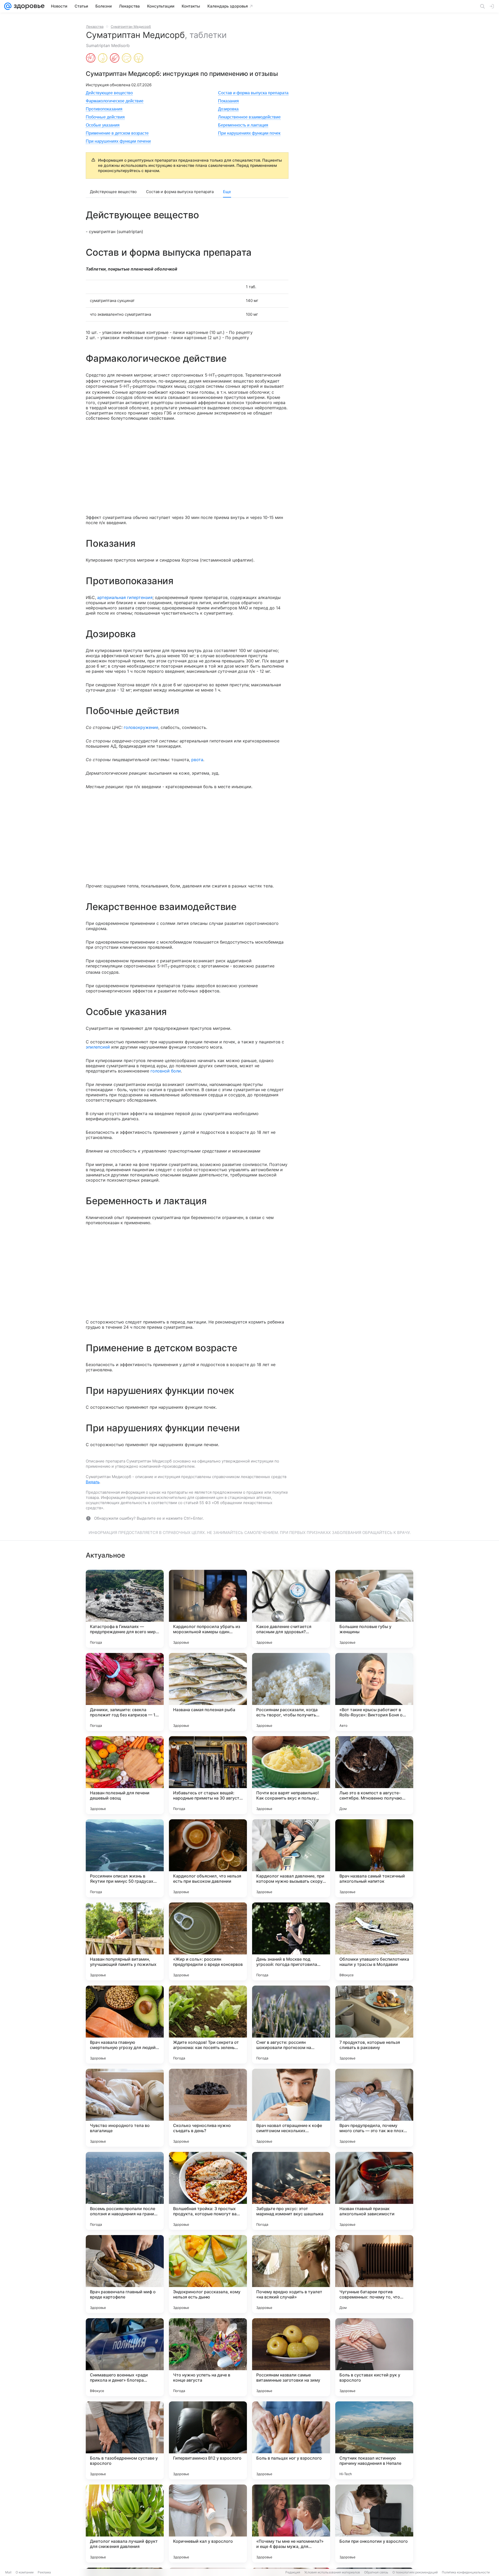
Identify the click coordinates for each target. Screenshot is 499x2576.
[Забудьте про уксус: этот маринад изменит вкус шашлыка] (291, 2191)
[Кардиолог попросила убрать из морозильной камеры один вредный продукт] (208, 1609)
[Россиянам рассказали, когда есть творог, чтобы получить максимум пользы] (291, 1692)
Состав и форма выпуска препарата (253, 93)
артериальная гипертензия (125, 597)
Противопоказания (104, 109)
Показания (228, 101)
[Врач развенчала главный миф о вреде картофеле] (125, 2274)
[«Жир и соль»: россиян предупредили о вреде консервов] (208, 1941)
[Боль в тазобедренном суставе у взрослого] (125, 2440)
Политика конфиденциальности (466, 2572)
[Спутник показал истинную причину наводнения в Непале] (374, 2440)
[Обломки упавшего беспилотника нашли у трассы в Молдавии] (374, 1941)
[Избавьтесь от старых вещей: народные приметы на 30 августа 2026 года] (208, 1775)
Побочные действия (105, 117)
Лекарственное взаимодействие (249, 117)
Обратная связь (376, 2572)
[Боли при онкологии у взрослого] (374, 2524)
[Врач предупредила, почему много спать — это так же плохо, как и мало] (374, 2108)
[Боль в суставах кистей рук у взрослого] (374, 2357)
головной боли (166, 1071)
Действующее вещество (109, 93)
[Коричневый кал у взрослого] (208, 2524)
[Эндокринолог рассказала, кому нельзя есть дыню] (208, 2274)
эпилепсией (98, 1047)
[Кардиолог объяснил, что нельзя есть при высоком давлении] (208, 1858)
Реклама (44, 2572)
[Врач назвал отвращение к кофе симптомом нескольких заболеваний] (291, 2108)
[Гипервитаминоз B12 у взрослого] (208, 2440)
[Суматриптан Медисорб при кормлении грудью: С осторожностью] (103, 58)
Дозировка (228, 109)
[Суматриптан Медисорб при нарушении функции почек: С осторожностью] (139, 58)
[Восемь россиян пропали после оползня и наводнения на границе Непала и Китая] (125, 2191)
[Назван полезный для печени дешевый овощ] (125, 1775)
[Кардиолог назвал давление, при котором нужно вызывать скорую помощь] (291, 1858)
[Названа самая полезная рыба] (208, 1692)
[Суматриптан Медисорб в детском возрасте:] (115, 58)
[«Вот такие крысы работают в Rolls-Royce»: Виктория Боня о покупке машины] (374, 1692)
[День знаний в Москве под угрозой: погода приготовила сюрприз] (291, 1941)
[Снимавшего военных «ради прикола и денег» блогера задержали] (125, 2357)
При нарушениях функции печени (118, 141)
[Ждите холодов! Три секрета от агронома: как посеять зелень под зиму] (208, 2025)
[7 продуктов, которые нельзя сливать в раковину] (374, 2025)
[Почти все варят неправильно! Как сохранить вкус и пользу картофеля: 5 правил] (291, 1775)
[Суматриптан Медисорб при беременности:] (91, 58)
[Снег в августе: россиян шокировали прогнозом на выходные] (291, 2025)
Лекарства (95, 27)
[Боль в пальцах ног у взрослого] (291, 2440)
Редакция (293, 2572)
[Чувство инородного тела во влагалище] (125, 2108)
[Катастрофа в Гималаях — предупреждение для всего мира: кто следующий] (125, 1609)
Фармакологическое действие (115, 101)
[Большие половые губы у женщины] (374, 1609)
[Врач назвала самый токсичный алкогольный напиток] (374, 1858)
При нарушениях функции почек (249, 133)
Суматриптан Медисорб (131, 27)
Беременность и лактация (243, 125)
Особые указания (103, 125)
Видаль (93, 1482)
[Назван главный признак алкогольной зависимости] (374, 2191)
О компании (25, 2572)
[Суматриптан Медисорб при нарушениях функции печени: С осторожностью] (127, 58)
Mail (8, 2572)
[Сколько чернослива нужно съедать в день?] (208, 2108)
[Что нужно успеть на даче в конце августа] (208, 2357)
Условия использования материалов (332, 2572)
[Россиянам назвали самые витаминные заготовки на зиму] (291, 2357)
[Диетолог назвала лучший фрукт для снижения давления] (125, 2524)
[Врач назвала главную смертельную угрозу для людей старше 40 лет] (125, 2025)
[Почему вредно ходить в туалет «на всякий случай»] (291, 2274)
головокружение (141, 727)
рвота (197, 760)
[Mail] (8, 6)
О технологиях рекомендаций (415, 2572)
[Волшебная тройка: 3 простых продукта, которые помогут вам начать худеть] (208, 2191)
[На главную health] (28, 6)
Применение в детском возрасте (117, 133)
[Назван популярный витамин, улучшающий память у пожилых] (125, 1941)
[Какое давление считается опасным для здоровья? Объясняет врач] (291, 1609)
